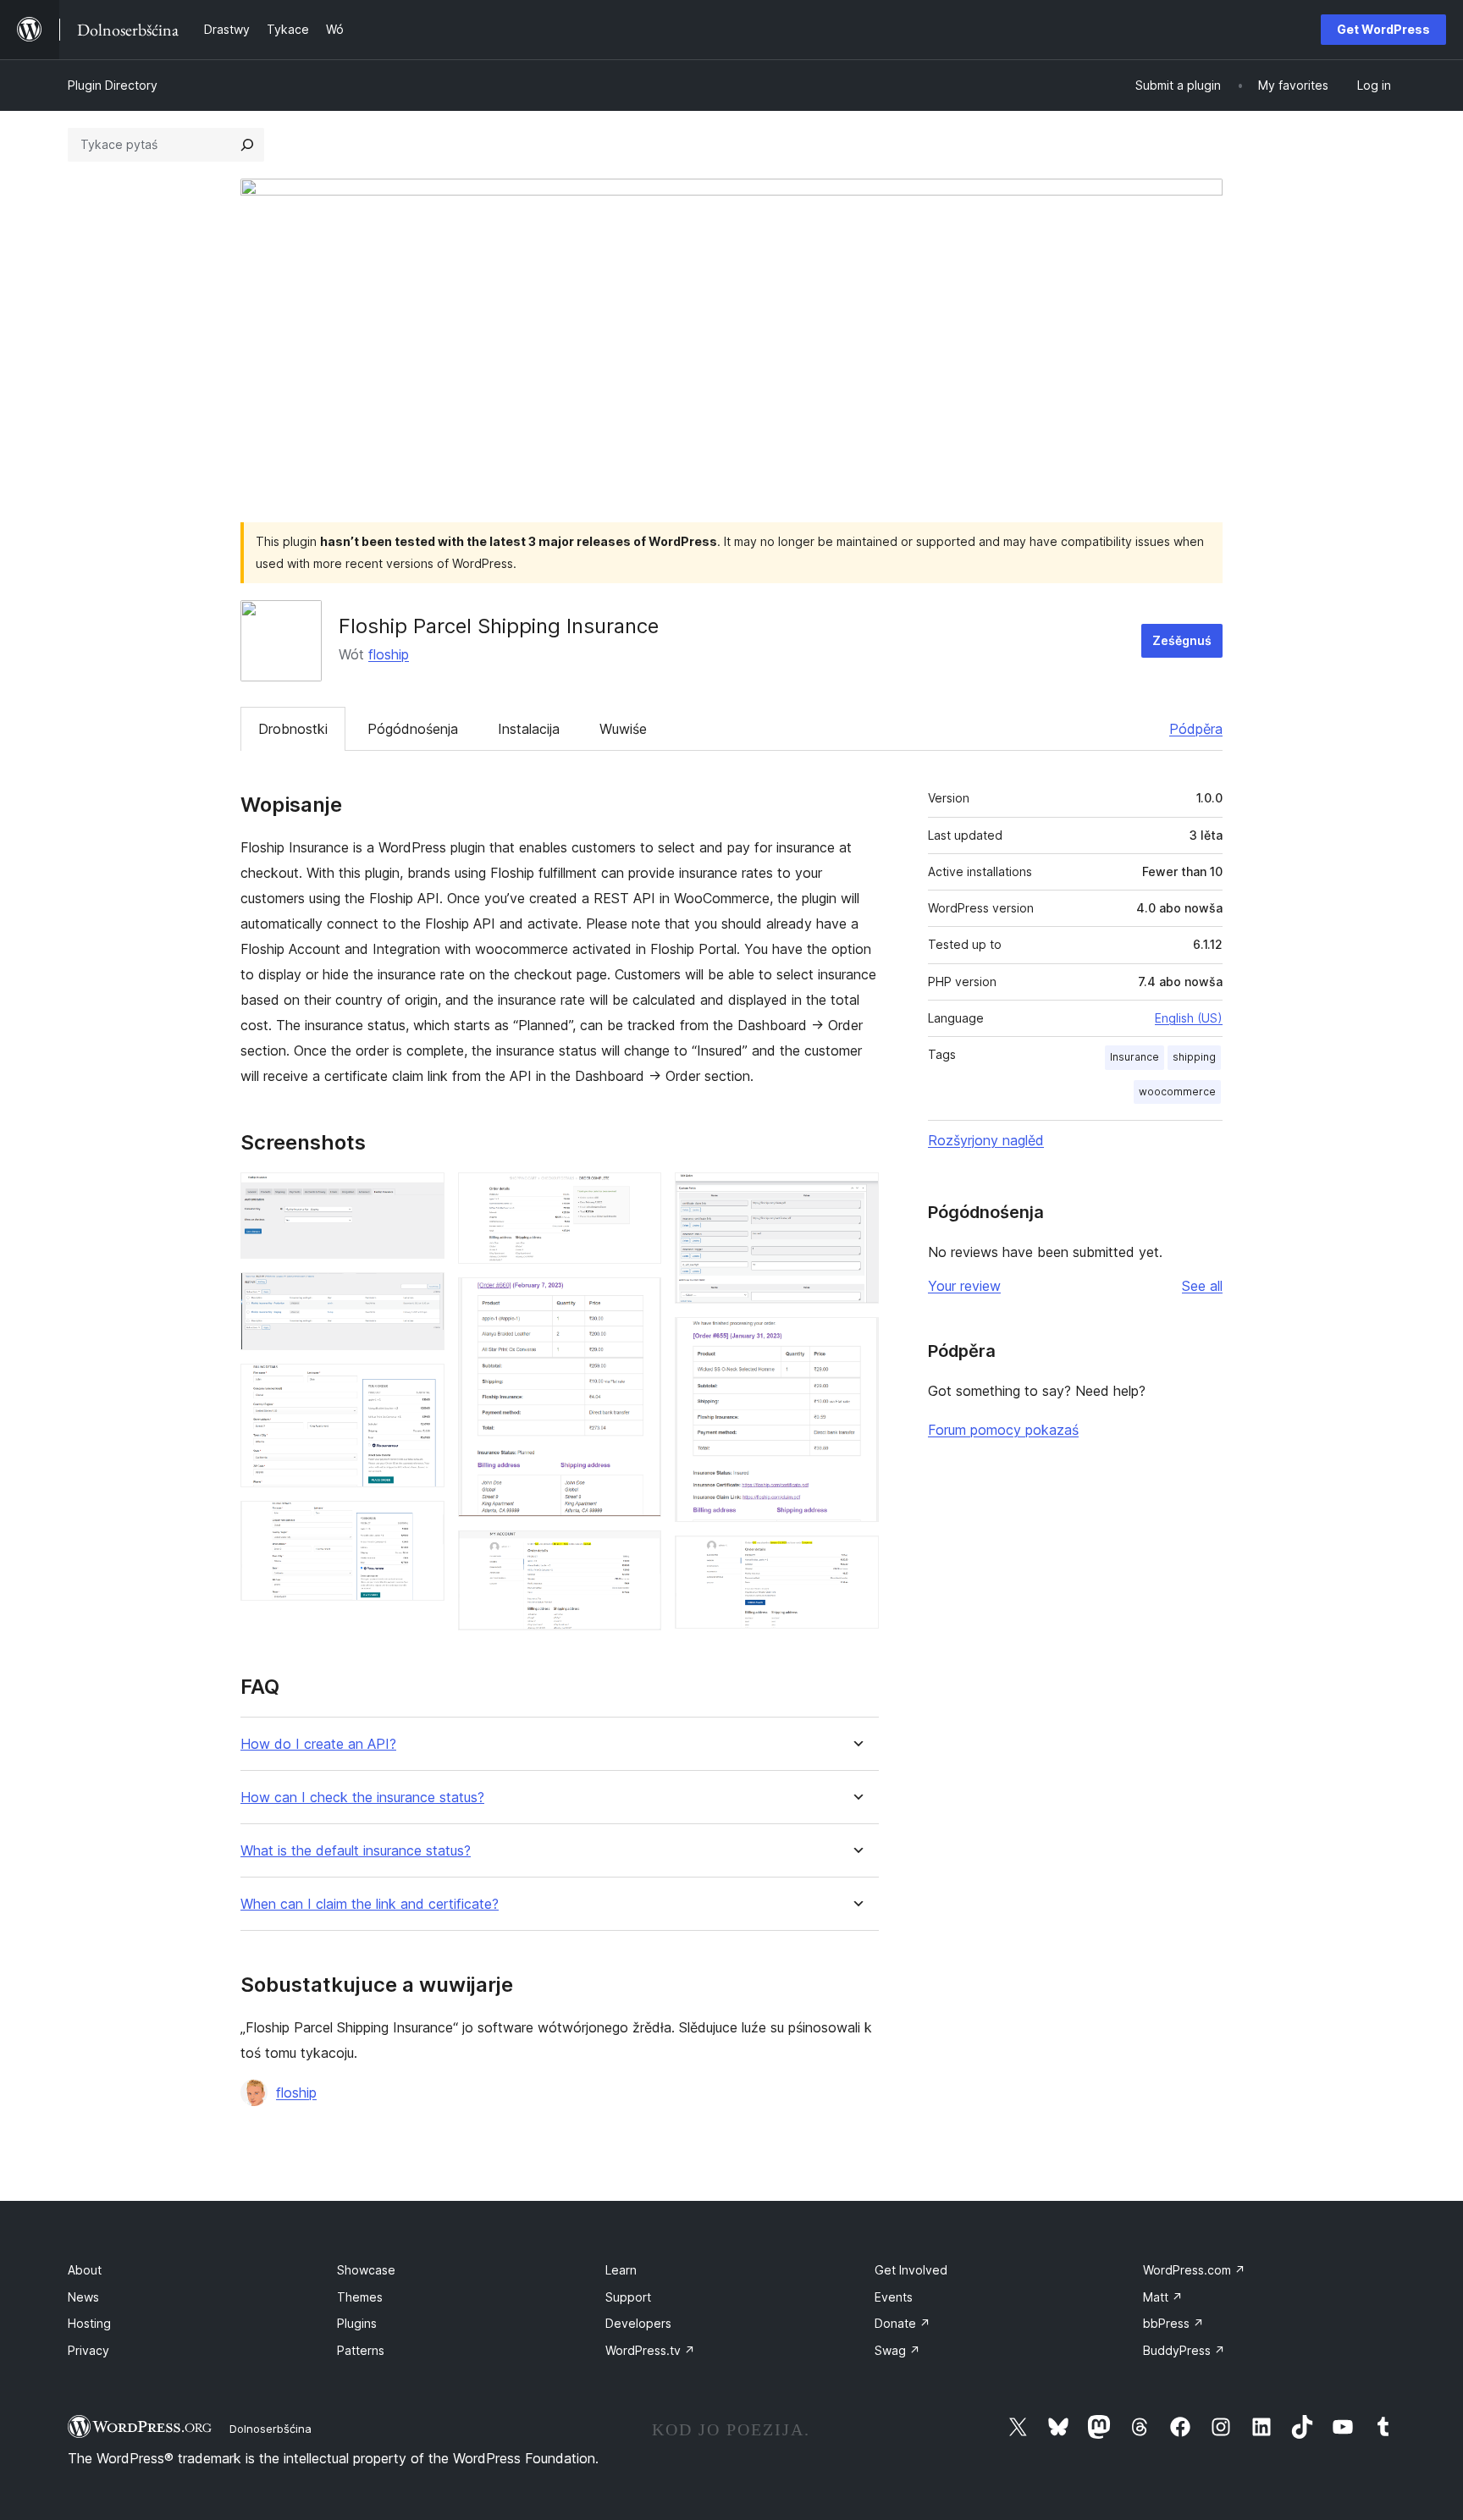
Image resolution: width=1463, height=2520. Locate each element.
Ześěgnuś (1182, 640)
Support (628, 2297)
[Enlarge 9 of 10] (856, 1340)
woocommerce (1177, 1092)
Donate (903, 2323)
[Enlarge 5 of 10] (638, 1195)
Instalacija (529, 729)
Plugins (357, 2323)
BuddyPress (1184, 2350)
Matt (1163, 2297)
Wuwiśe (623, 729)
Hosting (89, 2323)
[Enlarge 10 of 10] (856, 1558)
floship (389, 654)
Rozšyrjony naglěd (986, 1140)
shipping (1194, 1057)
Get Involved (911, 2270)
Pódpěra (1196, 729)
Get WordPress (1383, 29)
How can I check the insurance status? (362, 1798)
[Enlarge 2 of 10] (422, 1295)
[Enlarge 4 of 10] (422, 1524)
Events (894, 2297)
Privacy (88, 2350)
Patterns (361, 2350)
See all (1202, 1286)
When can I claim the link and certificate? (370, 1904)
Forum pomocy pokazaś (1003, 1430)
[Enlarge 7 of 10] (638, 1553)
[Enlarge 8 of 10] (856, 1195)
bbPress (1173, 2323)
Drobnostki (293, 729)
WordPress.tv (650, 2350)
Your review (964, 1286)
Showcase (366, 2270)
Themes (360, 2297)
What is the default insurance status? (356, 1851)
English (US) (1189, 1018)
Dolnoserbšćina (271, 2429)
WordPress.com (1194, 2270)
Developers (638, 2323)
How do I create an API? (318, 1744)
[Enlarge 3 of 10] (422, 1387)
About (85, 2270)
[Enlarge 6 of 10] (638, 1300)
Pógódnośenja (413, 729)
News (83, 2297)
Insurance (1135, 1057)
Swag (897, 2350)
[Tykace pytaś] (247, 145)
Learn (621, 2270)
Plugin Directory (113, 85)
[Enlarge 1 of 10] (422, 1195)
